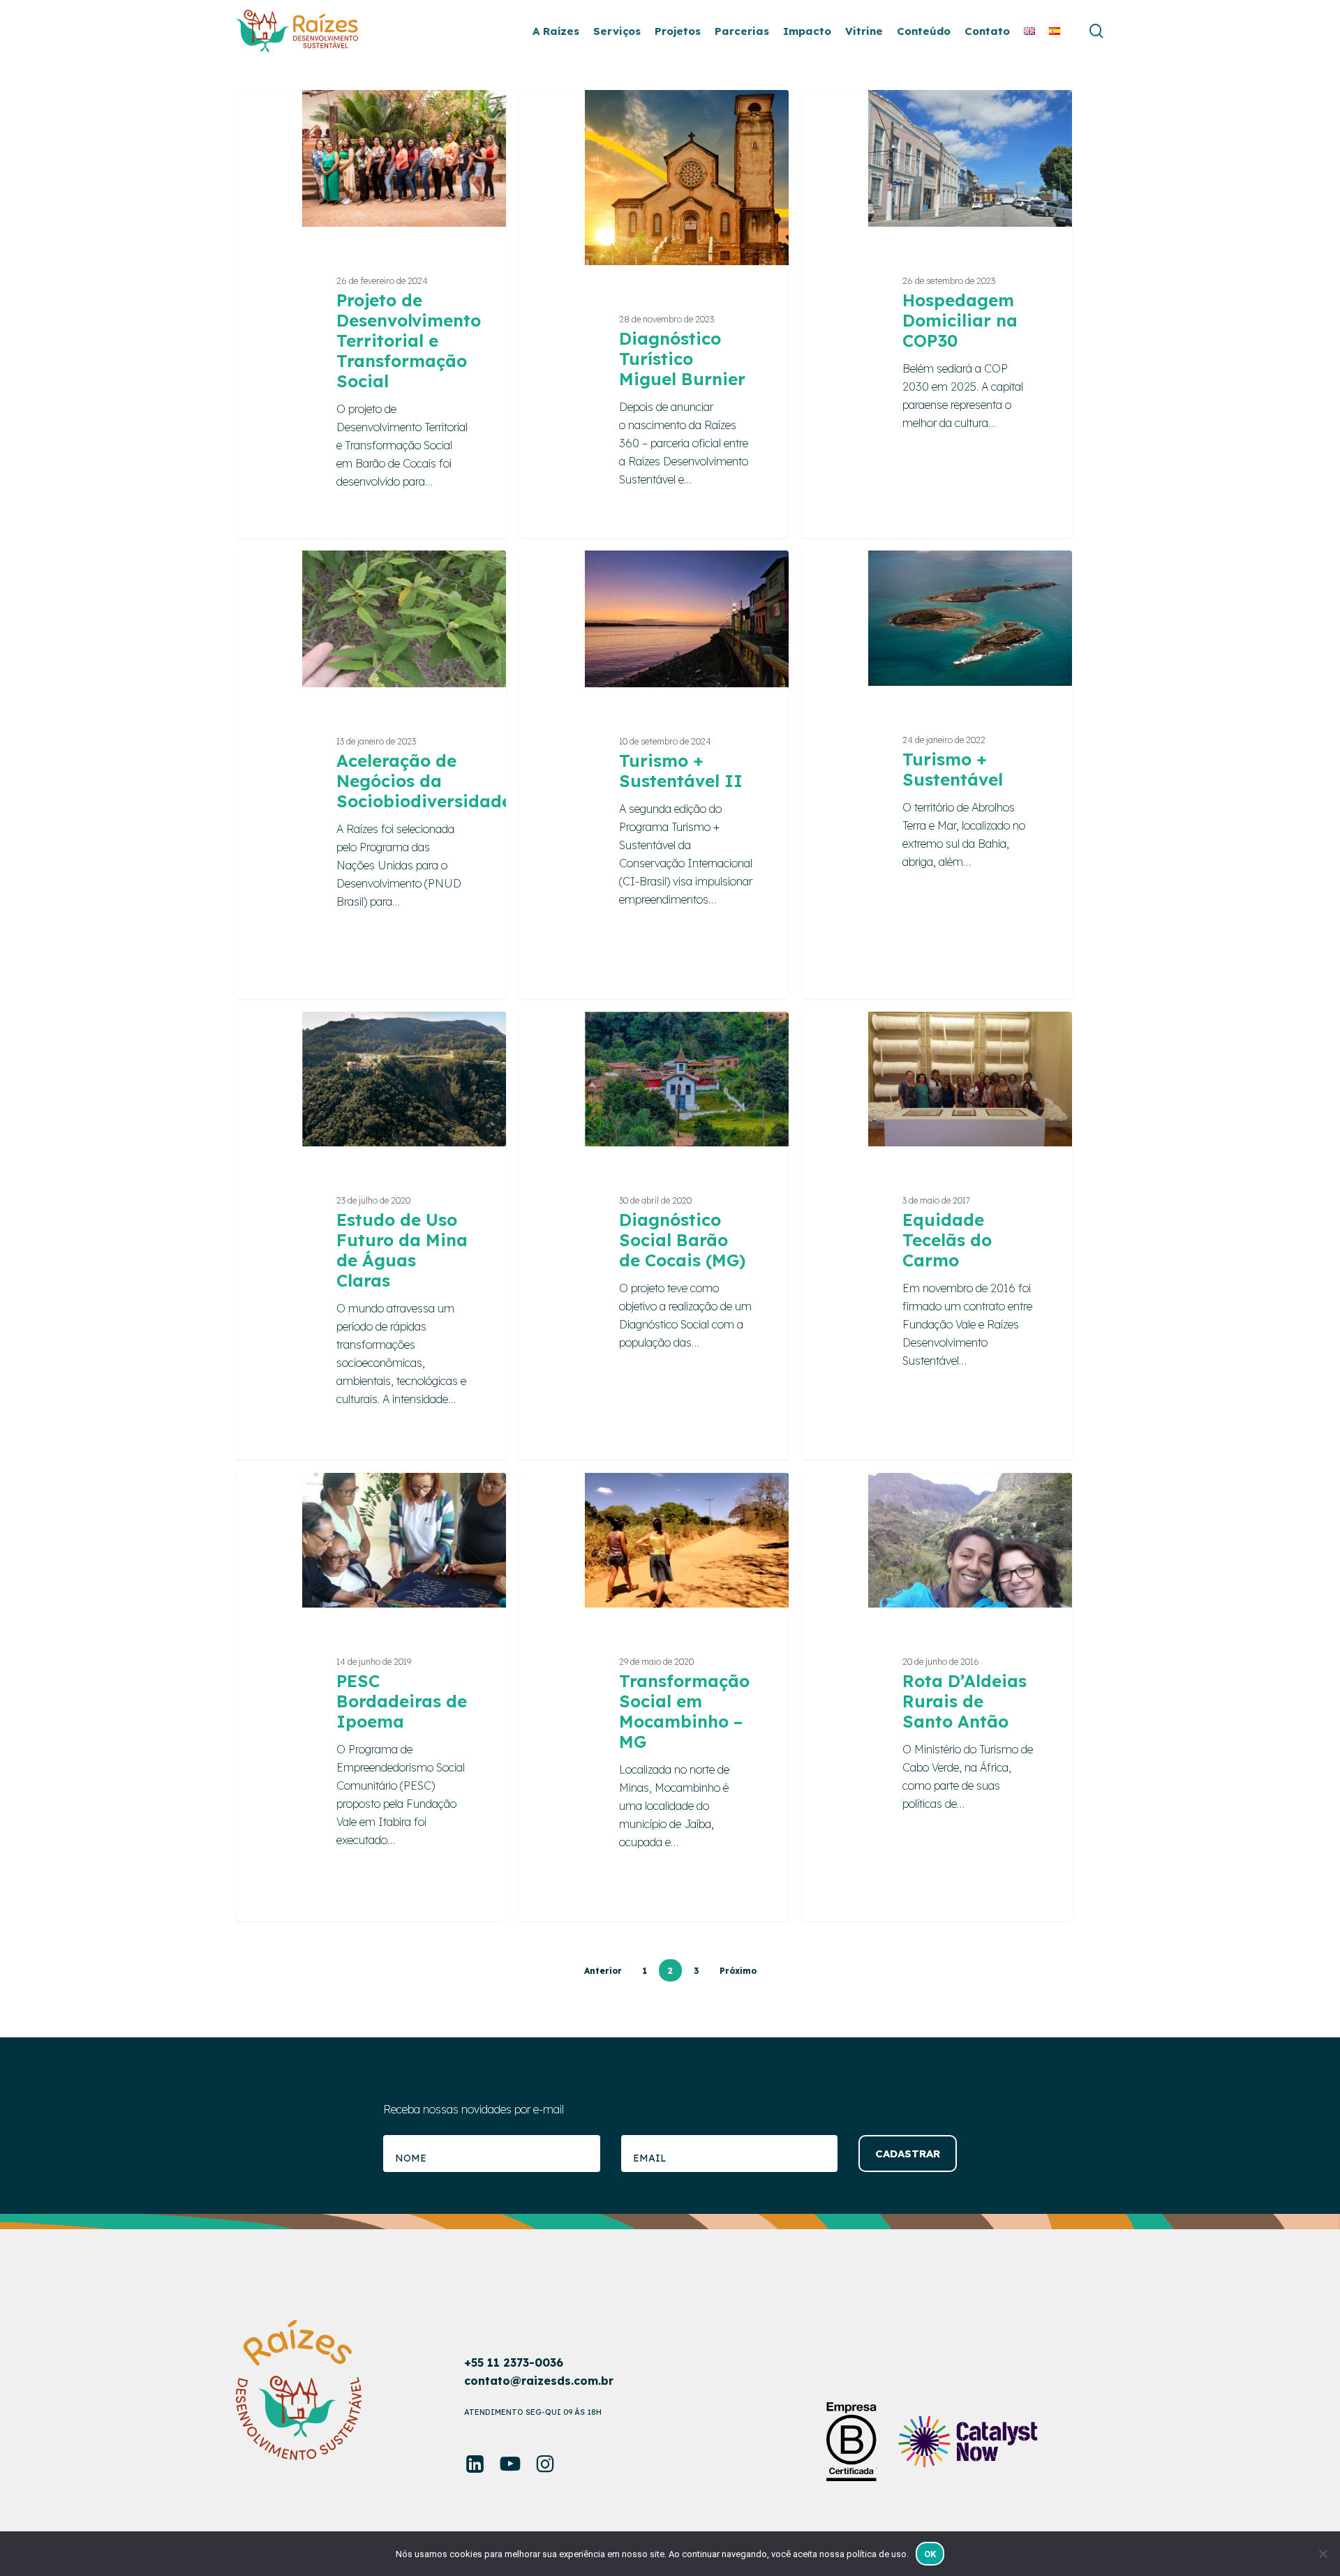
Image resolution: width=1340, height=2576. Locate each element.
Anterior (603, 1971)
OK (930, 2554)
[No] (1323, 2554)
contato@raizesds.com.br (539, 2381)
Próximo (738, 1971)
